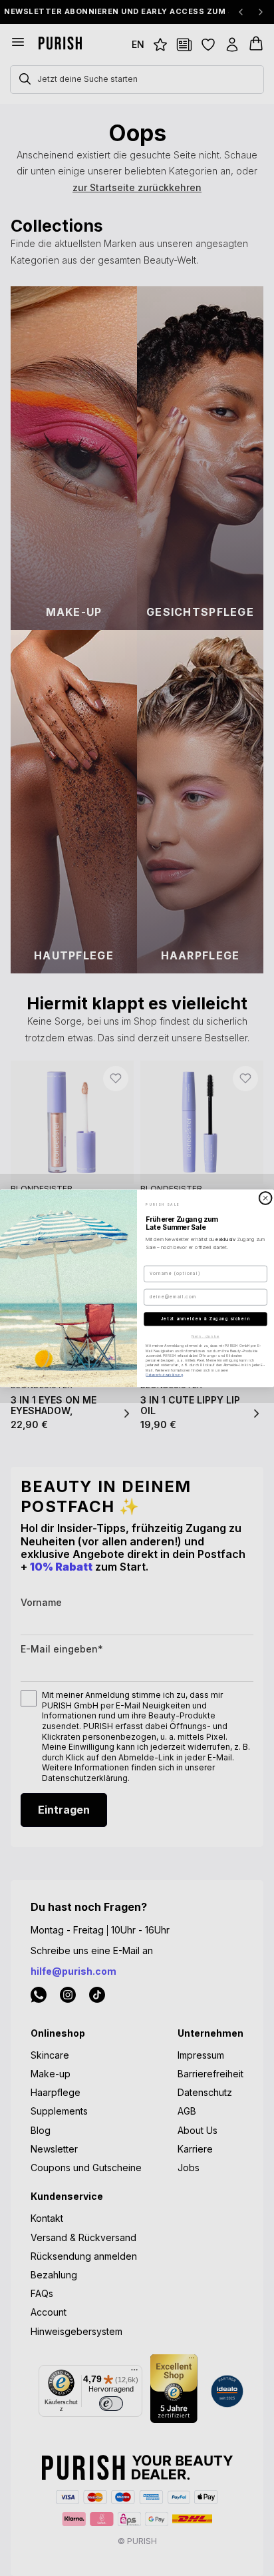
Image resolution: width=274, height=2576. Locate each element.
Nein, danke (205, 1336)
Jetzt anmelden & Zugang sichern (205, 1319)
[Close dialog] (265, 1197)
